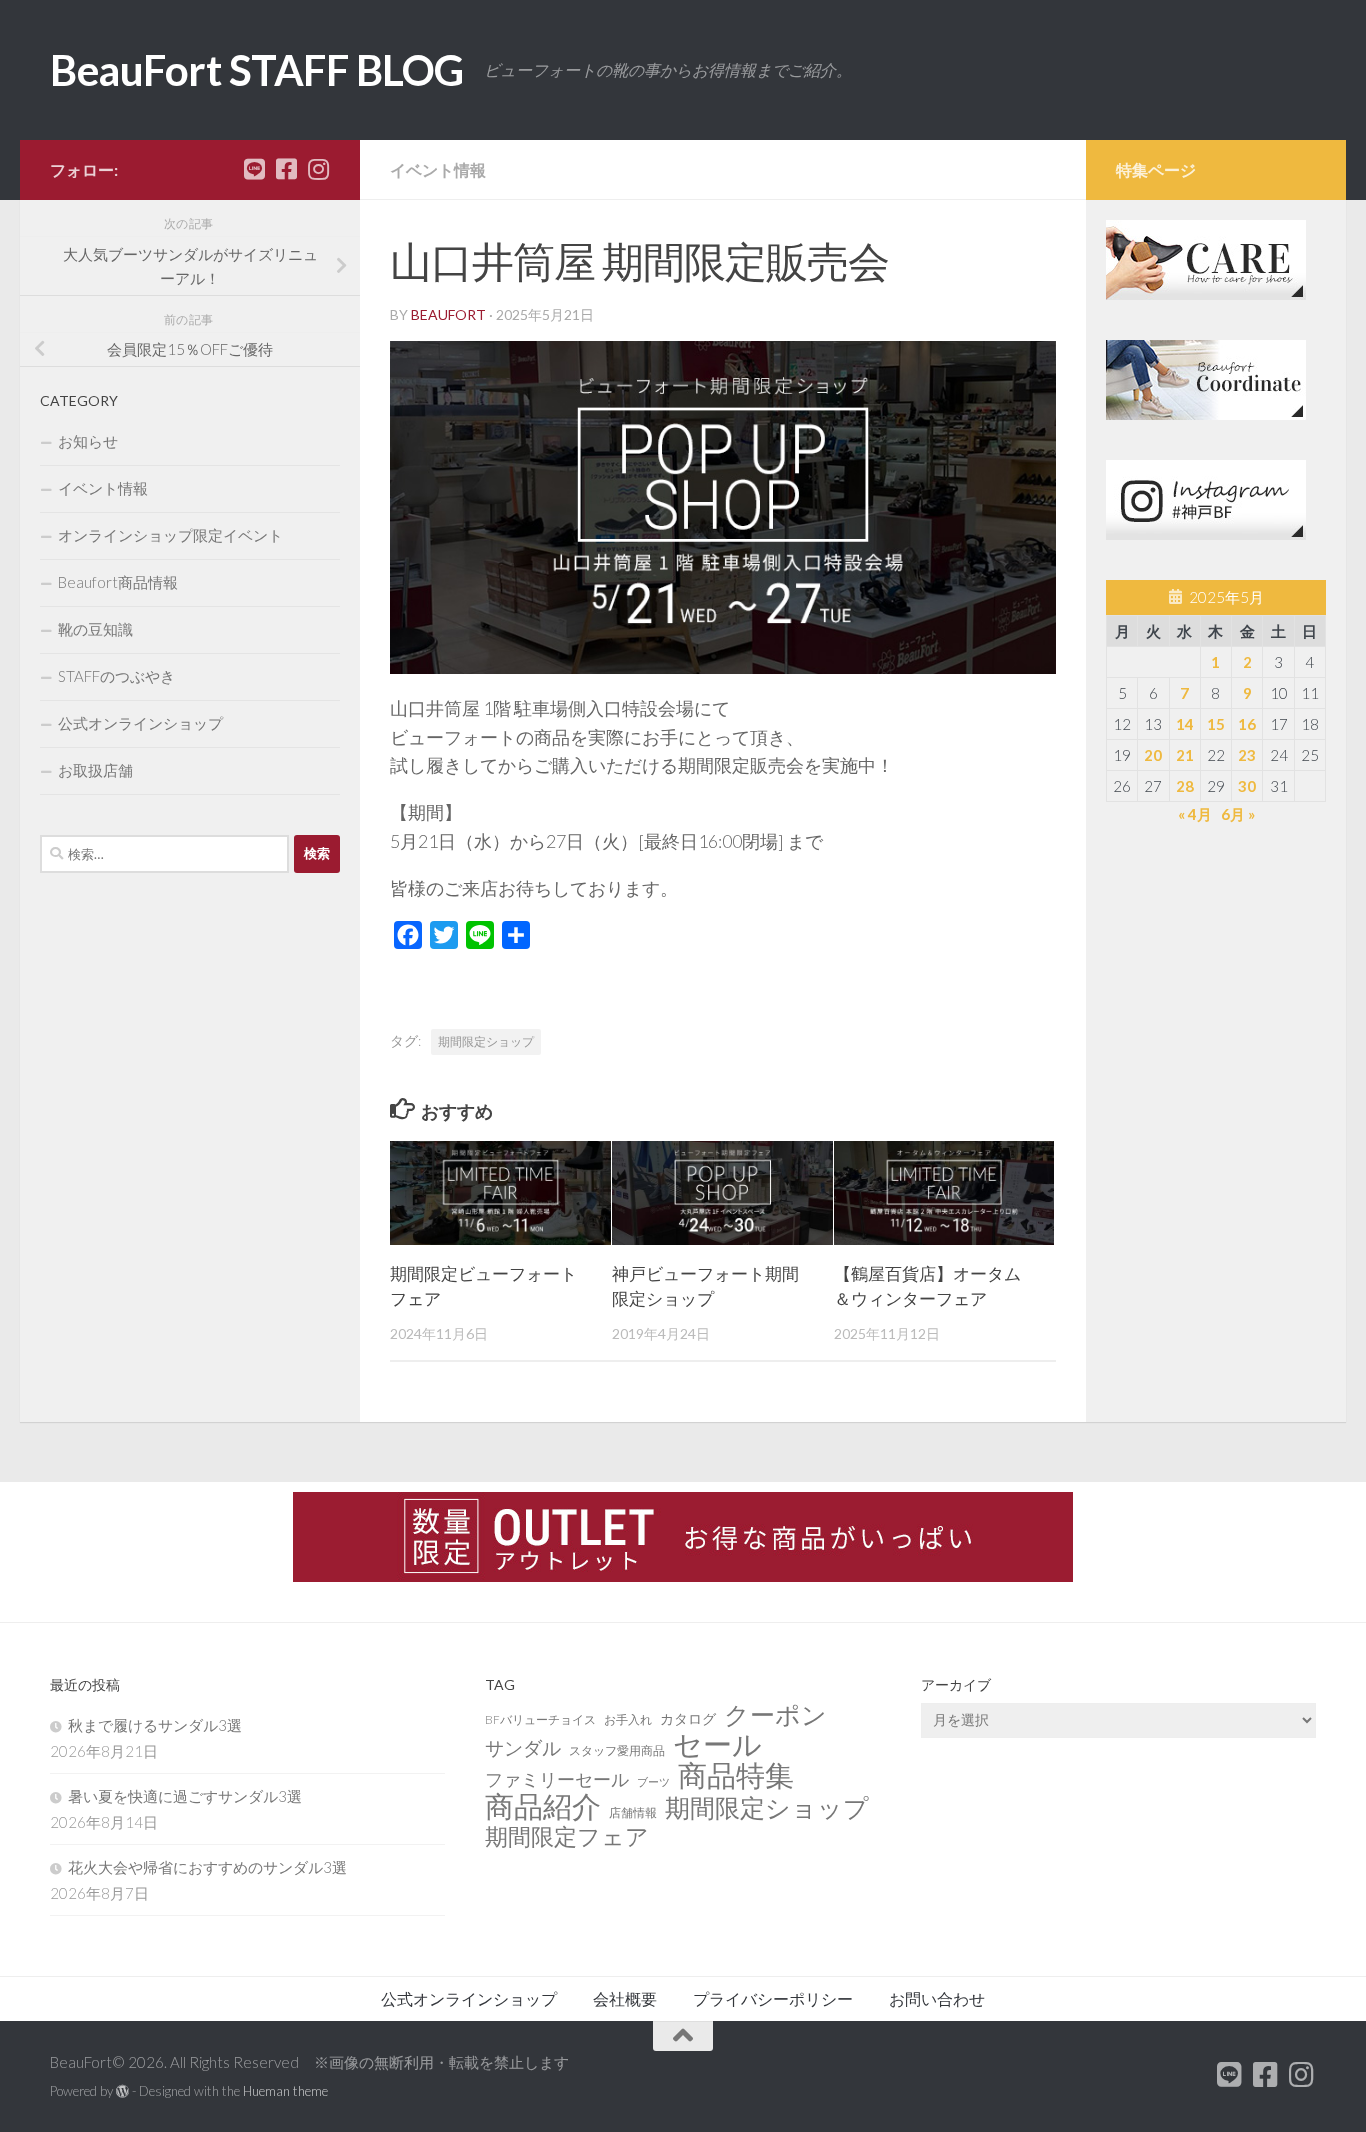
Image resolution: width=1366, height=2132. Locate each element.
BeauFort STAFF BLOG (257, 70)
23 (1247, 755)
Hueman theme (285, 2091)
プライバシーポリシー (773, 1998)
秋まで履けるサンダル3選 (155, 1725)
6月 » (1238, 814)
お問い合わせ (937, 1998)
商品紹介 (543, 1806)
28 (1185, 786)
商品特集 (736, 1775)
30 (1247, 786)
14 (1185, 724)
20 (1153, 755)
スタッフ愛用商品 (617, 1750)
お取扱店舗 (95, 770)
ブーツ (653, 1781)
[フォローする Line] (254, 169)
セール (717, 1744)
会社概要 (625, 1998)
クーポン (775, 1715)
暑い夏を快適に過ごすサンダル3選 (185, 1796)
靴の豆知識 (95, 629)
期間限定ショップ (486, 1041)
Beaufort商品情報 (118, 582)
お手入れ (628, 1719)
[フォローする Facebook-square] (286, 169)
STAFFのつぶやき (116, 676)
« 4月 (1195, 814)
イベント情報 (438, 169)
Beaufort (448, 314)
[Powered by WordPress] (122, 2091)
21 (1185, 755)
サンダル (523, 1747)
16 (1247, 724)
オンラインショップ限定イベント (170, 535)
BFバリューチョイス (540, 1719)
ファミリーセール (557, 1779)
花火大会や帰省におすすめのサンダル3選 (207, 1867)
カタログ (688, 1718)
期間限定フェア (567, 1837)
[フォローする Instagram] (318, 169)
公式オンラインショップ (140, 723)
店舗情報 (633, 1812)
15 (1216, 724)
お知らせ (88, 441)
